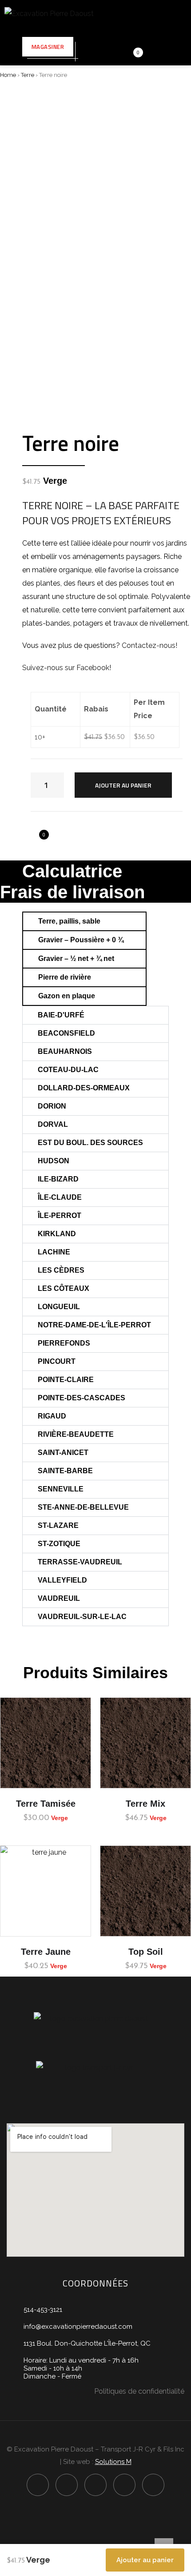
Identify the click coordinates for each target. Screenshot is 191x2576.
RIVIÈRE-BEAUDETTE (76, 1434)
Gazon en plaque (67, 996)
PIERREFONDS (64, 1343)
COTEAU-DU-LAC (68, 1070)
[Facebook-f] (38, 2485)
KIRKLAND (57, 1234)
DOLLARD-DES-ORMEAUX (84, 1088)
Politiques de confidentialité (139, 2391)
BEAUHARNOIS (65, 1051)
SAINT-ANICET (63, 1453)
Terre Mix (145, 1804)
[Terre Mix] (145, 1743)
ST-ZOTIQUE (59, 1544)
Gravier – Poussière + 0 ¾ (81, 940)
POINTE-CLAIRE (66, 1380)
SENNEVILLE (61, 1489)
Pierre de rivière (65, 977)
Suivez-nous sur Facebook (66, 668)
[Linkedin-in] (95, 2485)
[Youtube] (124, 2485)
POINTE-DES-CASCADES (82, 1398)
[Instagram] (67, 2485)
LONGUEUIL (59, 1307)
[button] (84, 921)
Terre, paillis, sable (69, 921)
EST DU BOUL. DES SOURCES (90, 1143)
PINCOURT (57, 1361)
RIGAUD (52, 1416)
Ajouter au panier (123, 785)
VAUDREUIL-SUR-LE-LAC (82, 1617)
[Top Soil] (145, 1891)
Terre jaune (46, 1952)
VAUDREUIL (59, 1598)
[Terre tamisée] (46, 1743)
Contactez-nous (149, 645)
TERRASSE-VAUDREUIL (80, 1562)
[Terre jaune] (46, 1891)
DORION (52, 1106)
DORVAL (53, 1124)
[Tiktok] (153, 2485)
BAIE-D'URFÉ (61, 1015)
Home (8, 75)
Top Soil (146, 1952)
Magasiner (48, 47)
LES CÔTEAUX (64, 1288)
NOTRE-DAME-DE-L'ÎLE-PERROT (94, 1325)
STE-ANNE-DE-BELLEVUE (83, 1507)
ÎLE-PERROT (60, 1216)
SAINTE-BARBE (65, 1471)
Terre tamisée (46, 1804)
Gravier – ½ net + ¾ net (76, 958)
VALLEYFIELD (62, 1580)
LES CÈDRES (61, 1270)
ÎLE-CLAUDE (60, 1197)
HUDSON (54, 1161)
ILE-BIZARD (58, 1179)
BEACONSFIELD (66, 1033)
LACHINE (54, 1252)
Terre (28, 75)
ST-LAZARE (58, 1525)
